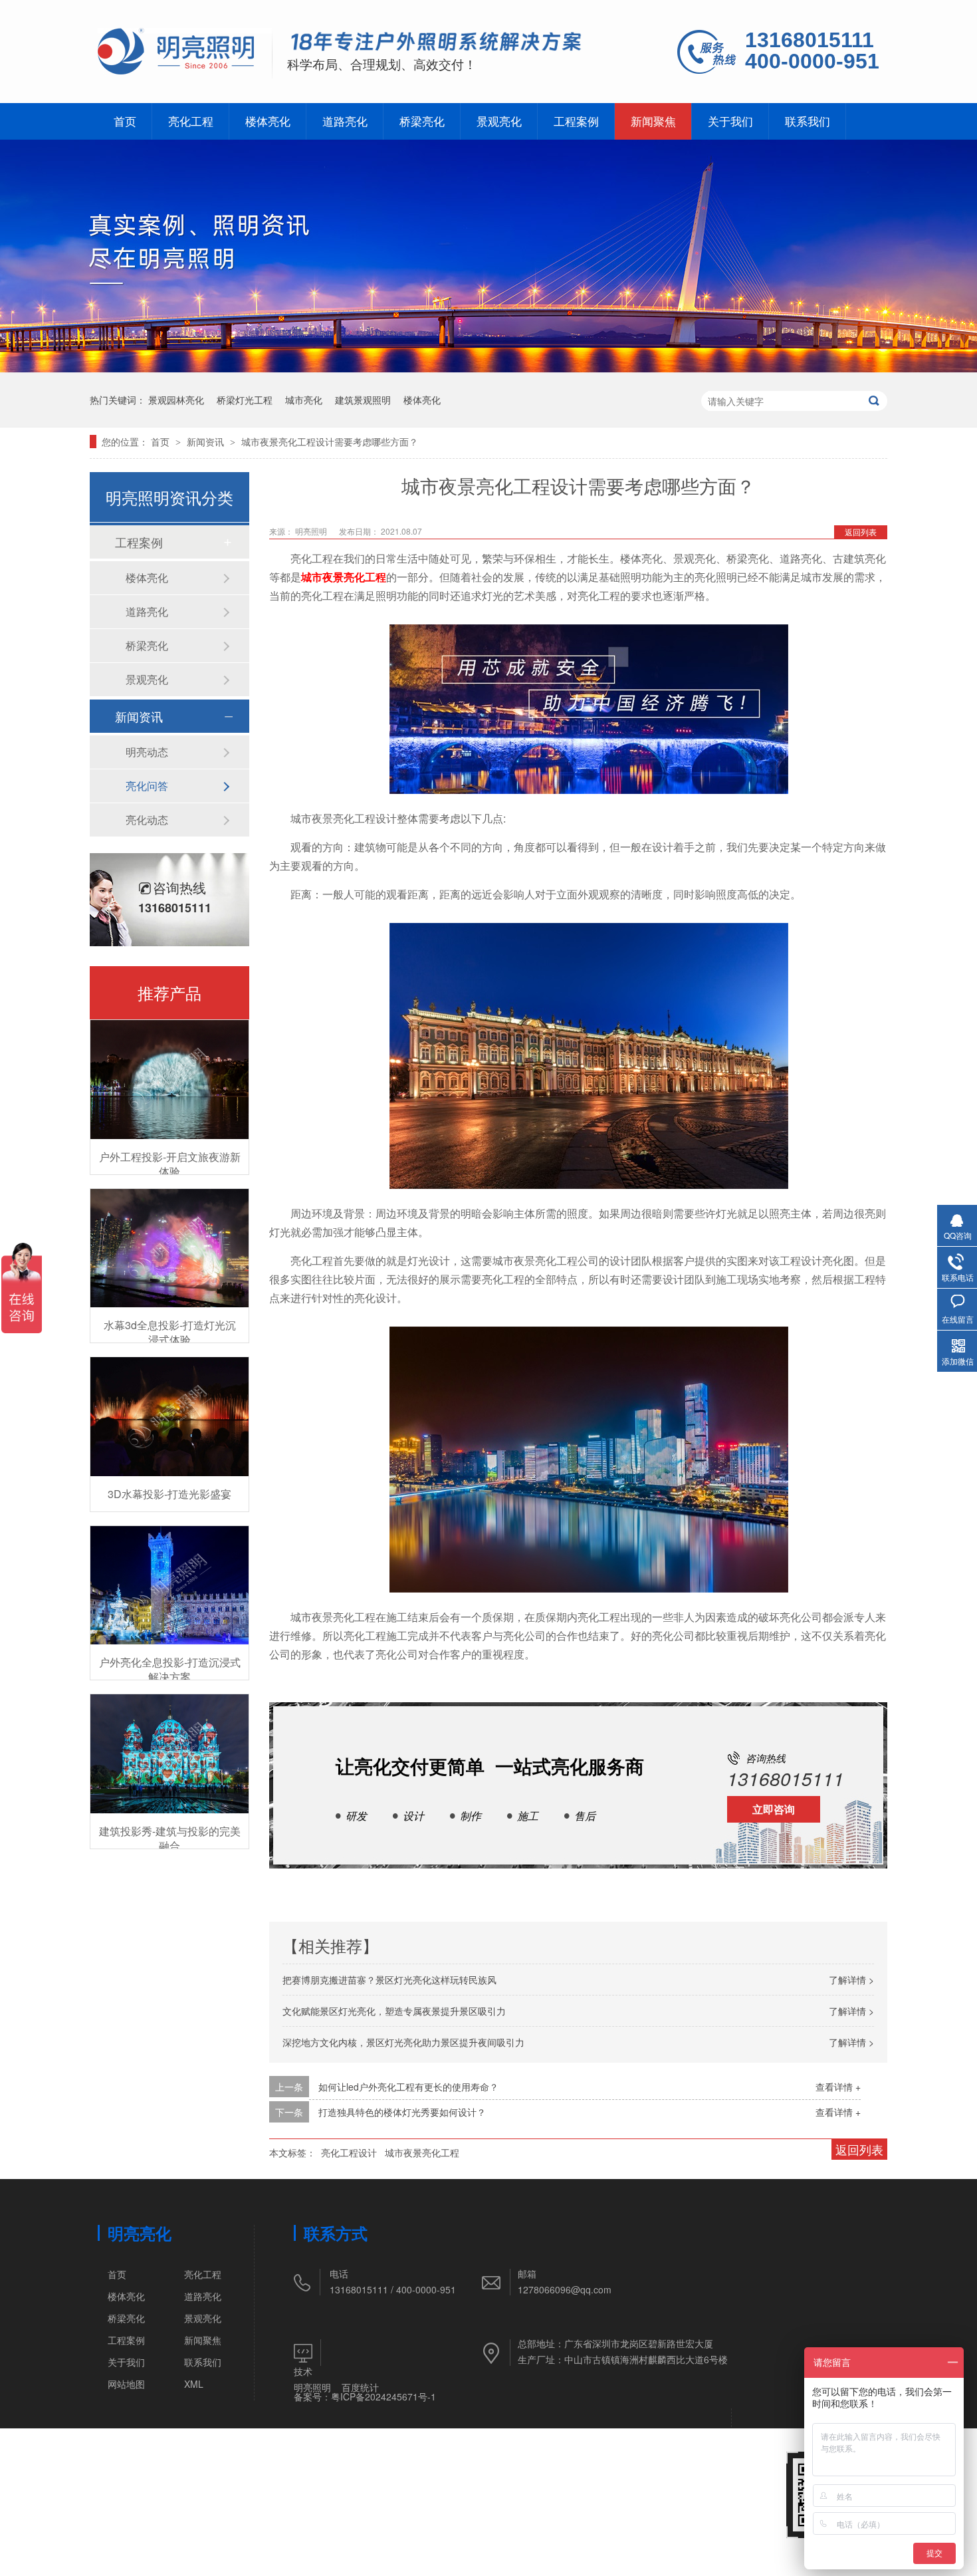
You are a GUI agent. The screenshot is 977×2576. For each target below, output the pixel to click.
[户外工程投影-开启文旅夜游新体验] (169, 1080)
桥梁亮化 (422, 121)
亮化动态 (147, 820)
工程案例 (576, 121)
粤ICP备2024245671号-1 (383, 2396)
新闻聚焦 (653, 121)
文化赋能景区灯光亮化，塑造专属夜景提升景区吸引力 (394, 2011)
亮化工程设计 (349, 2152)
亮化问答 (147, 786)
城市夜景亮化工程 (344, 577)
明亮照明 (312, 2387)
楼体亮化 (268, 121)
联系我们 (808, 121)
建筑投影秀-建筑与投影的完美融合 (170, 1838)
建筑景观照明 (363, 400)
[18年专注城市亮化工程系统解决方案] (436, 44)
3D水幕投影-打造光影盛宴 (169, 1494)
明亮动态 (147, 752)
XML (194, 2384)
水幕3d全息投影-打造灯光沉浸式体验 (170, 1332)
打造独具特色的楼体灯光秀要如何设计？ (402, 2112)
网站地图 (126, 2384)
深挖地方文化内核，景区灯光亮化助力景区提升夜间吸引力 (403, 2042)
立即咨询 (774, 1809)
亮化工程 (191, 121)
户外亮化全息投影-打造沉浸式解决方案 (170, 1669)
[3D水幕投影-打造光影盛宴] (169, 1417)
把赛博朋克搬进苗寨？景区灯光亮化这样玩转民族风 (389, 1980)
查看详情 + (838, 2087)
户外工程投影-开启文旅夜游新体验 (170, 1164)
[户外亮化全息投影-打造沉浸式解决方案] (169, 1586)
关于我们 (730, 121)
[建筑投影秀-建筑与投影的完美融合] (169, 1754)
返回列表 (861, 532)
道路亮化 (345, 121)
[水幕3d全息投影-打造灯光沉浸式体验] (169, 1248)
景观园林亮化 (176, 400)
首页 (125, 121)
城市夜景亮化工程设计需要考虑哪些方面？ (330, 442)
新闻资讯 (207, 442)
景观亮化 (499, 121)
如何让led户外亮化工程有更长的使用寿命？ (408, 2087)
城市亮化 (304, 400)
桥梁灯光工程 (245, 400)
